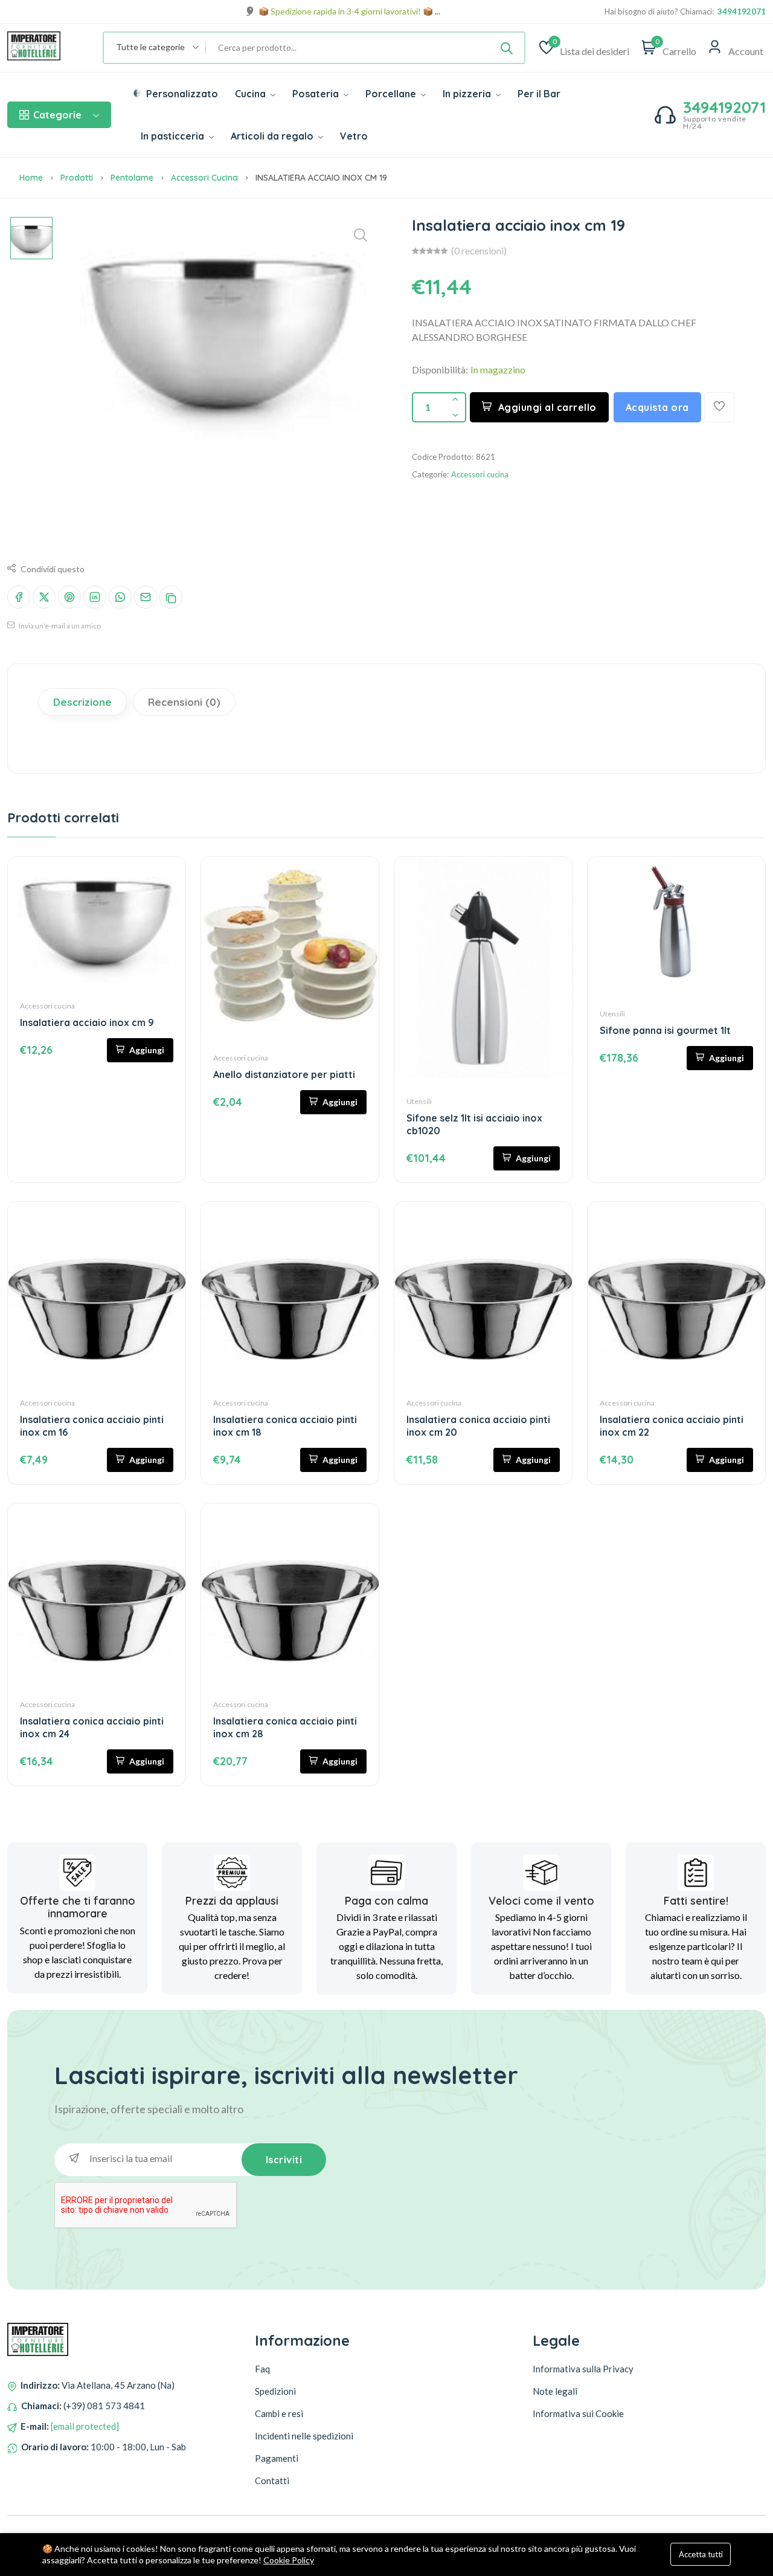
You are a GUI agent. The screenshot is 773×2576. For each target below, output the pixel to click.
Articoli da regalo (273, 136)
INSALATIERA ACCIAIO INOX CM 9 (87, 1022)
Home (31, 178)
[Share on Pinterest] (69, 597)
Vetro (354, 136)
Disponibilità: (440, 370)
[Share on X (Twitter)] (44, 597)
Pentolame (132, 178)
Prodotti (77, 178)
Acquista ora (657, 407)
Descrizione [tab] (82, 702)
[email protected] (85, 2426)
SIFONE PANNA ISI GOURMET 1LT (665, 1030)
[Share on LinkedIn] (95, 597)
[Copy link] (171, 597)
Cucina (252, 94)
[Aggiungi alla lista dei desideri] (719, 407)
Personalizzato (181, 94)
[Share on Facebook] (19, 597)
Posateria (317, 94)
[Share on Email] (146, 597)
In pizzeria (468, 94)
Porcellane (392, 94)
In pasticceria (174, 136)
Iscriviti (284, 2160)
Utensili (419, 1101)
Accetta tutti (701, 2554)
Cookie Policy (289, 2560)
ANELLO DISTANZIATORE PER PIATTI (284, 1074)
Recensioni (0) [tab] (184, 702)
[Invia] (507, 48)
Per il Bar (539, 94)
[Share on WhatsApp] (120, 597)
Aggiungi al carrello (547, 407)
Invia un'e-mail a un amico (59, 626)
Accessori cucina (204, 178)
